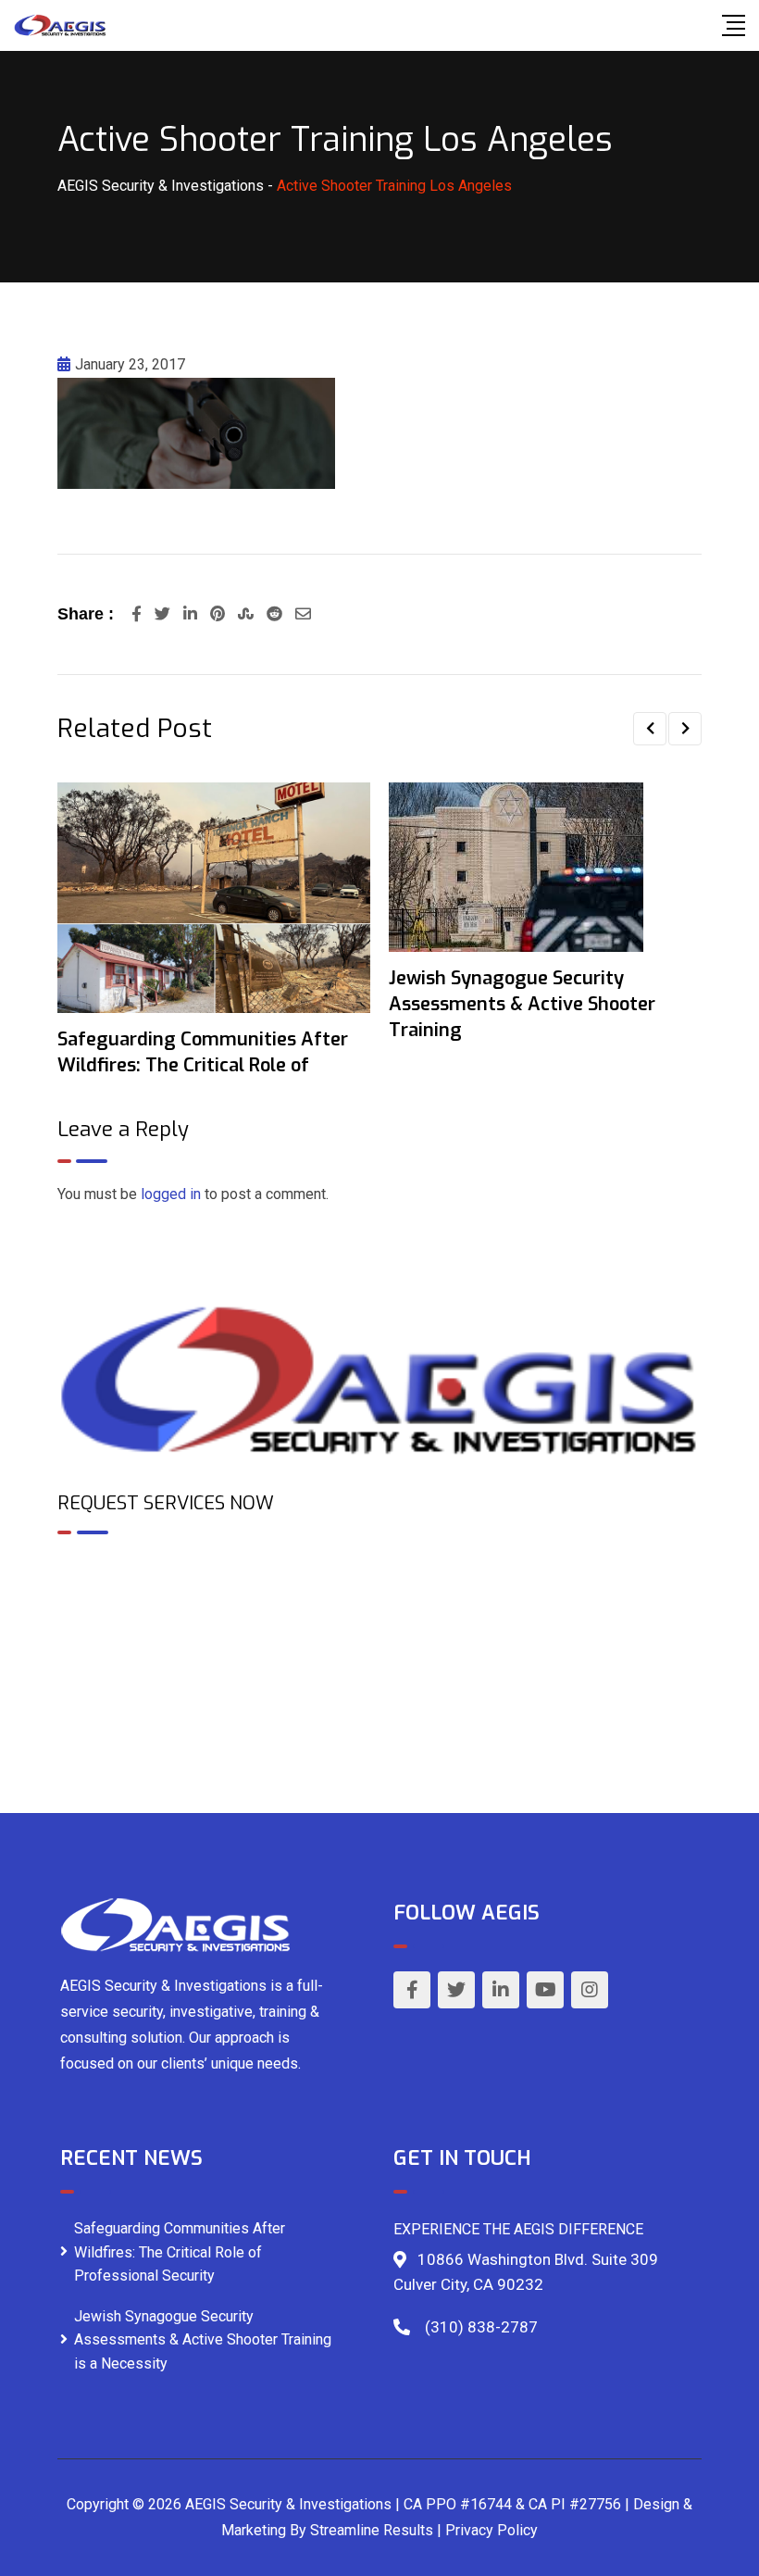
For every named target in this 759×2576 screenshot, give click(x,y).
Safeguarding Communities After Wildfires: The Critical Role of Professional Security (180, 2252)
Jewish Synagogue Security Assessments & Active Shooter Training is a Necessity (203, 2340)
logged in (171, 1194)
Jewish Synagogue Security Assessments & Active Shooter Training (522, 1004)
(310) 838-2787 (481, 2327)
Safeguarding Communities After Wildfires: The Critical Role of (203, 1052)
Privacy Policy (491, 2530)
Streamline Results (372, 2530)
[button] (650, 729)
